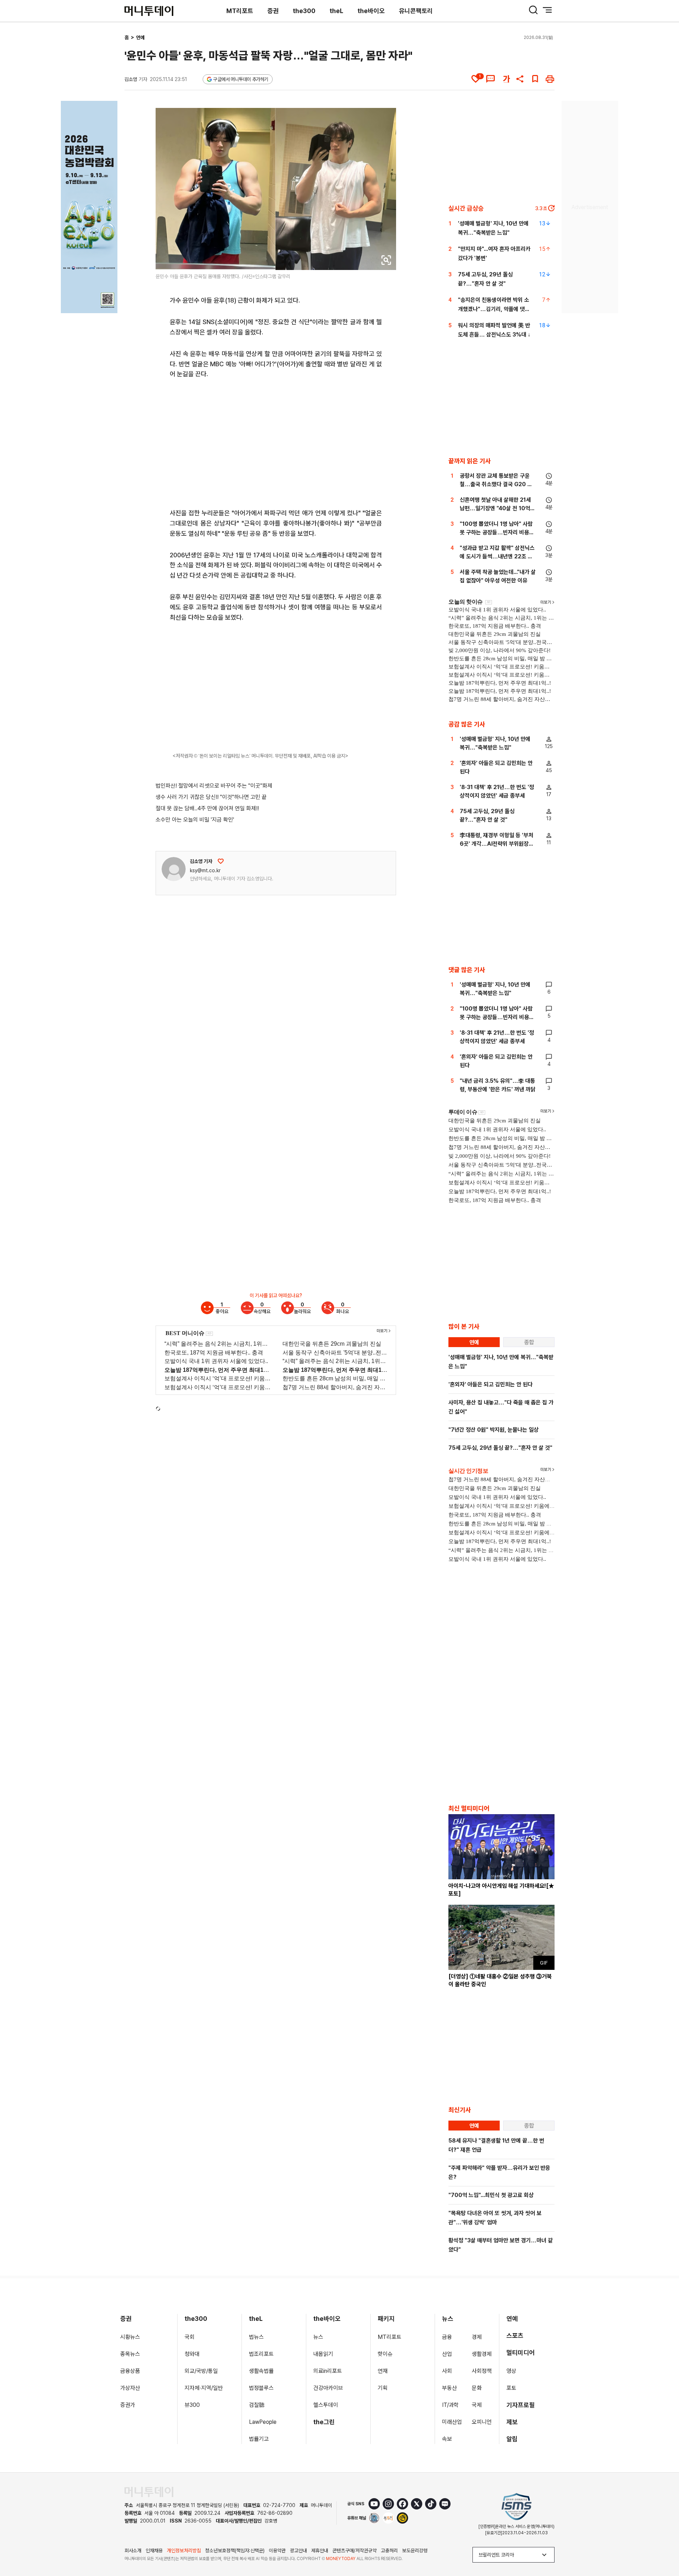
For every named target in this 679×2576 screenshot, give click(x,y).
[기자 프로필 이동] (174, 869)
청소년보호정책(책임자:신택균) (235, 2551)
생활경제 (482, 2354)
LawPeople (263, 2422)
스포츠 (515, 2336)
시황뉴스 (130, 2337)
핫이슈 (385, 2354)
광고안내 (298, 2551)
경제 (477, 2337)
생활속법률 (261, 2371)
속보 (447, 2439)
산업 (447, 2354)
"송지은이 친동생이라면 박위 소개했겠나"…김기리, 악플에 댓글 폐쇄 (494, 309)
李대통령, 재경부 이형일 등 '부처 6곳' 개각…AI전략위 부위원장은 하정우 (497, 844)
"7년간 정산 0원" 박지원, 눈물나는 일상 (494, 1430)
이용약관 (277, 2551)
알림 (512, 2439)
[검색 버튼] (533, 10)
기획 (383, 2388)
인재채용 (154, 2551)
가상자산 (130, 2388)
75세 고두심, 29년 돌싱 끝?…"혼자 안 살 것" (500, 1448)
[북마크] (535, 79)
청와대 (192, 2354)
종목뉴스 (130, 2354)
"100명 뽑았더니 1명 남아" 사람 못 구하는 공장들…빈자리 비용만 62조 (497, 532)
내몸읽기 (323, 2354)
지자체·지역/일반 (204, 2388)
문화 (477, 2388)
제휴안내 (320, 2551)
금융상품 (130, 2371)
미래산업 (452, 2422)
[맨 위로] (663, 2546)
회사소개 (133, 2551)
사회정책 (482, 2371)
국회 (190, 2337)
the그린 (324, 2422)
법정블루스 (261, 2388)
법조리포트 (261, 2354)
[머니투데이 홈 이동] (149, 2492)
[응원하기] (221, 861)
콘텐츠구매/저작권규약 (355, 2551)
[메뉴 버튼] (547, 10)
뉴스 (318, 2337)
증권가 (128, 2405)
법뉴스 (256, 2337)
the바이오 (371, 11)
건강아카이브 (328, 2388)
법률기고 (259, 2439)
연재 (383, 2371)
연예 (140, 38)
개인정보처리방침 (184, 2551)
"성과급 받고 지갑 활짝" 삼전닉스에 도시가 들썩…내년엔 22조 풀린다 (497, 556)
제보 (512, 2422)
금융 (447, 2337)
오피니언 (482, 2422)
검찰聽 (257, 2405)
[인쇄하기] (550, 79)
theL (336, 11)
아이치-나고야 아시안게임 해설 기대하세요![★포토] (501, 1890)
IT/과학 (450, 2405)
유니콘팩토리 (416, 11)
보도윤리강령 (415, 2551)
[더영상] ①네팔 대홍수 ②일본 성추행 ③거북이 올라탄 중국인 (500, 1980)
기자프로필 (521, 2405)
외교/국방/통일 (201, 2371)
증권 (273, 11)
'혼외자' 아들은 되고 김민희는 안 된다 (491, 1384)
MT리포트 (240, 11)
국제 (477, 2405)
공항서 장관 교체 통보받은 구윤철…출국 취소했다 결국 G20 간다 (496, 484)
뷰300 (192, 2405)
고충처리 (389, 2551)
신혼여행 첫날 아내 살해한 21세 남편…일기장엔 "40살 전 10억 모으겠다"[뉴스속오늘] (495, 508)
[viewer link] (386, 260)
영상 (511, 2371)
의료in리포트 (328, 2371)
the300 (304, 11)
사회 (447, 2371)
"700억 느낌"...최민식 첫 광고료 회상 (491, 2195)
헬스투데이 (326, 2405)
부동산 (449, 2388)
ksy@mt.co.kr (205, 870)
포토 (511, 2388)
